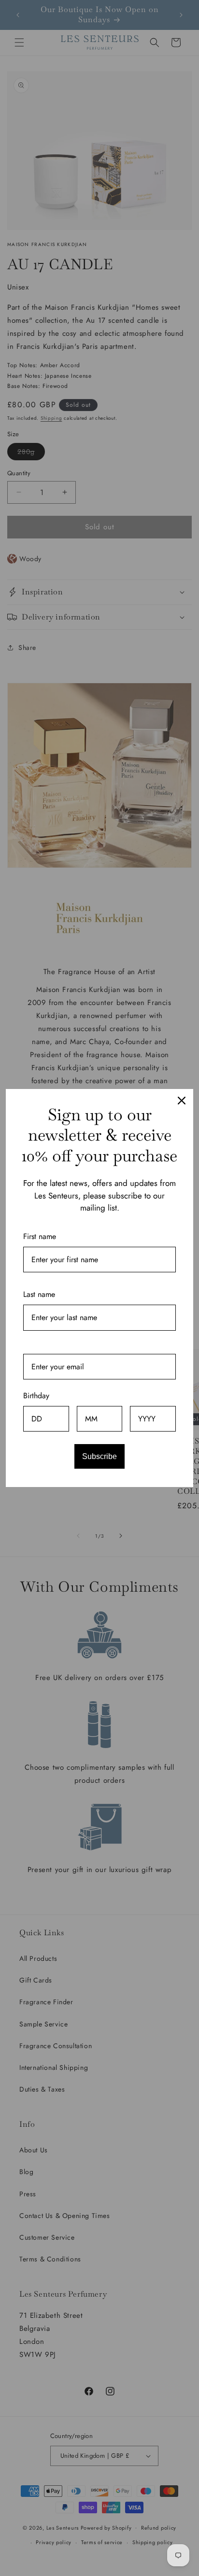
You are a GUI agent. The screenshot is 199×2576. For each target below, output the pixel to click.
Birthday (36, 1396)
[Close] (182, 1101)
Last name (39, 1294)
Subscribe (99, 1456)
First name (40, 1236)
